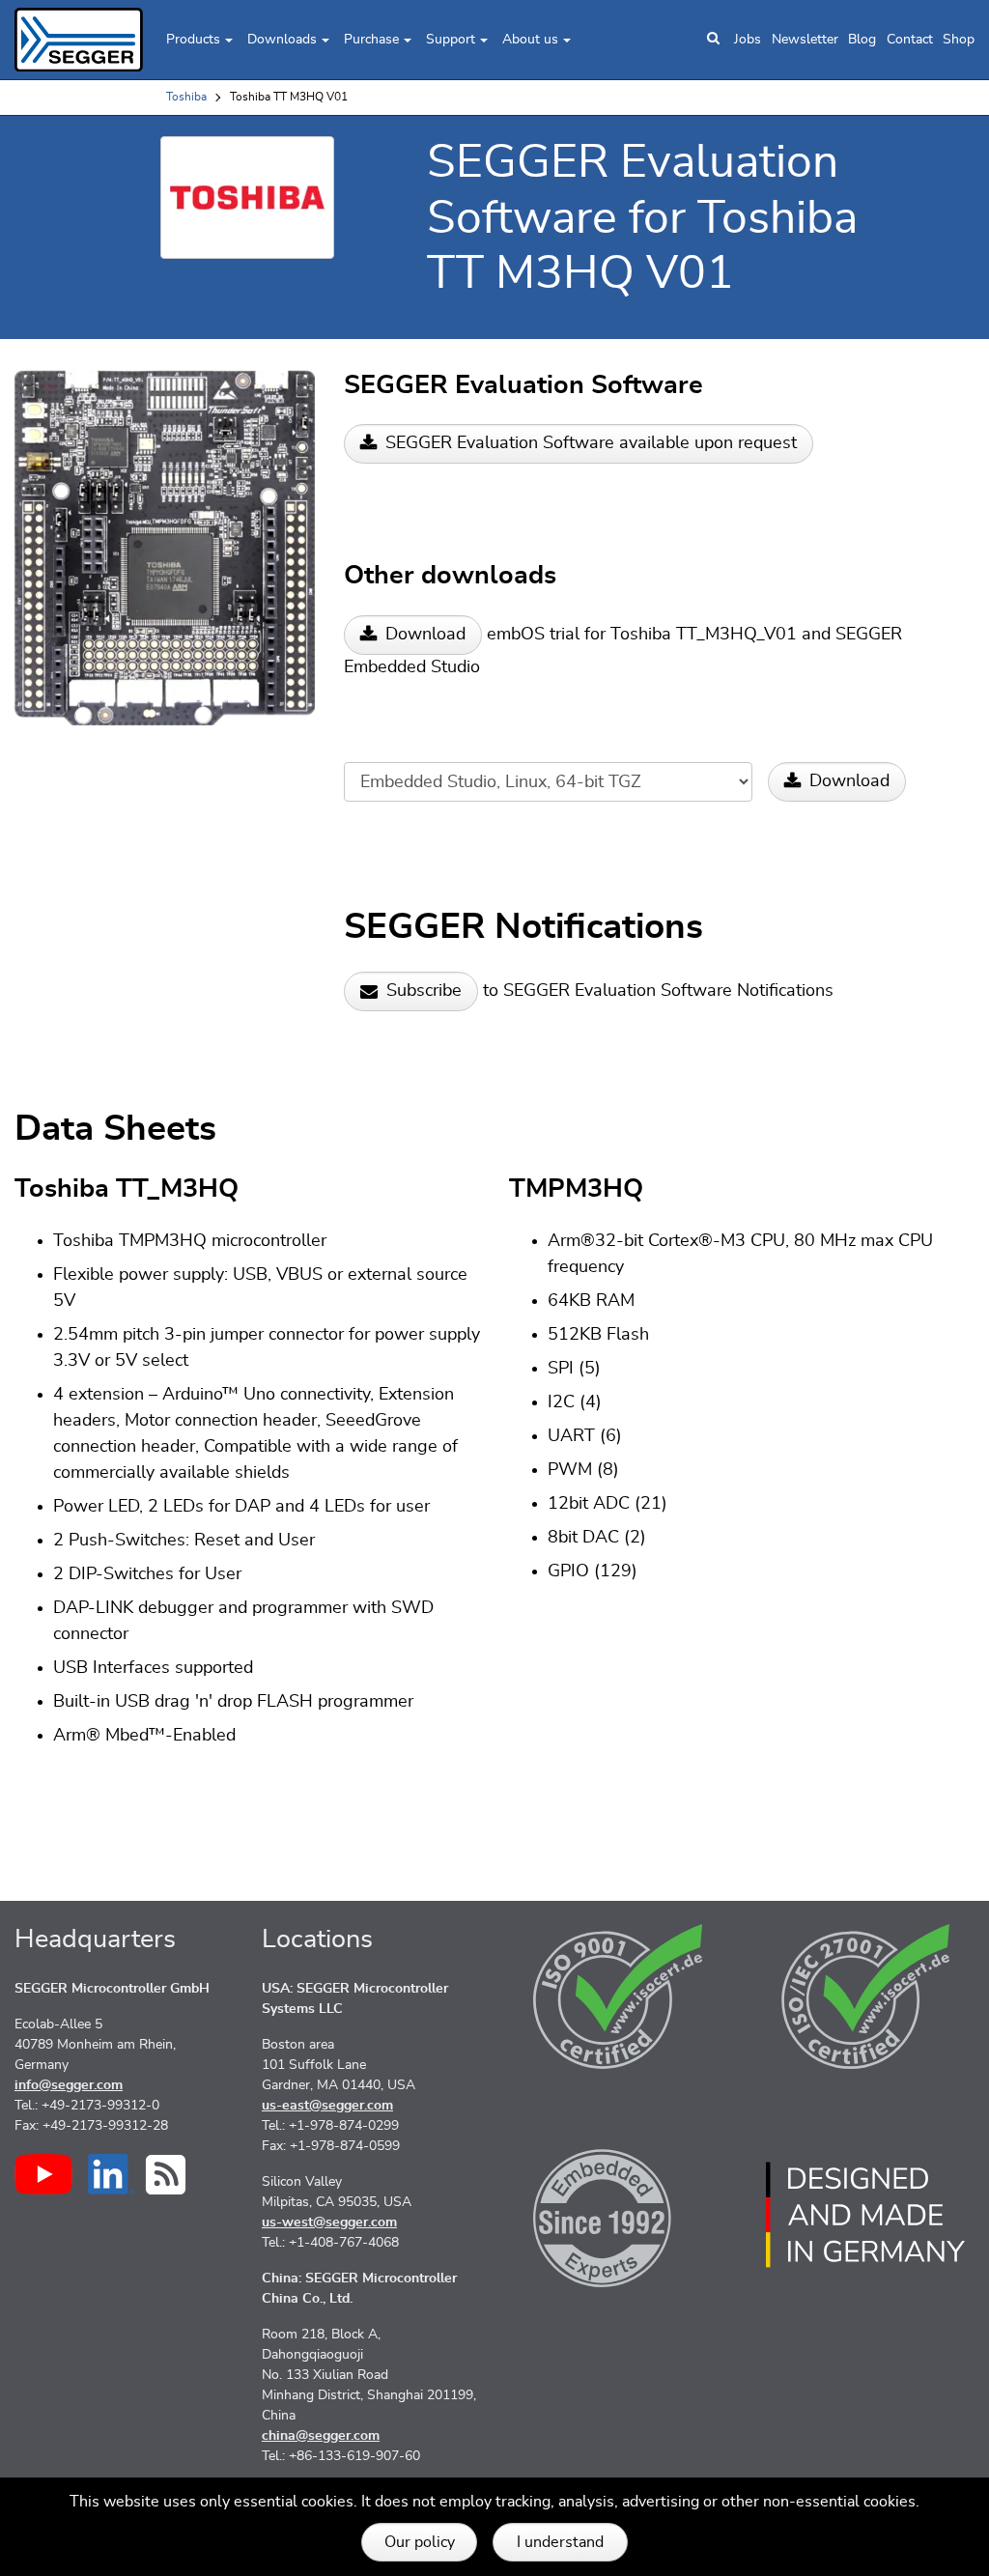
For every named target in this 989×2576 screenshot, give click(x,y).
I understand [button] (560, 2542)
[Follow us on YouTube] (43, 2174)
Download (425, 635)
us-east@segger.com (327, 2106)
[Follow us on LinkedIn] (112, 2174)
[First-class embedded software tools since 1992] (618, 2215)
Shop (959, 40)
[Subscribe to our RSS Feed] (166, 2175)
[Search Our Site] (713, 40)
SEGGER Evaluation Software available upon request (591, 443)
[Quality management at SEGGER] (618, 1996)
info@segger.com (69, 2085)
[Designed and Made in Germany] (865, 2215)
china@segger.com (321, 2436)
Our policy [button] (420, 2542)
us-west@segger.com (329, 2222)
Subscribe (424, 991)
